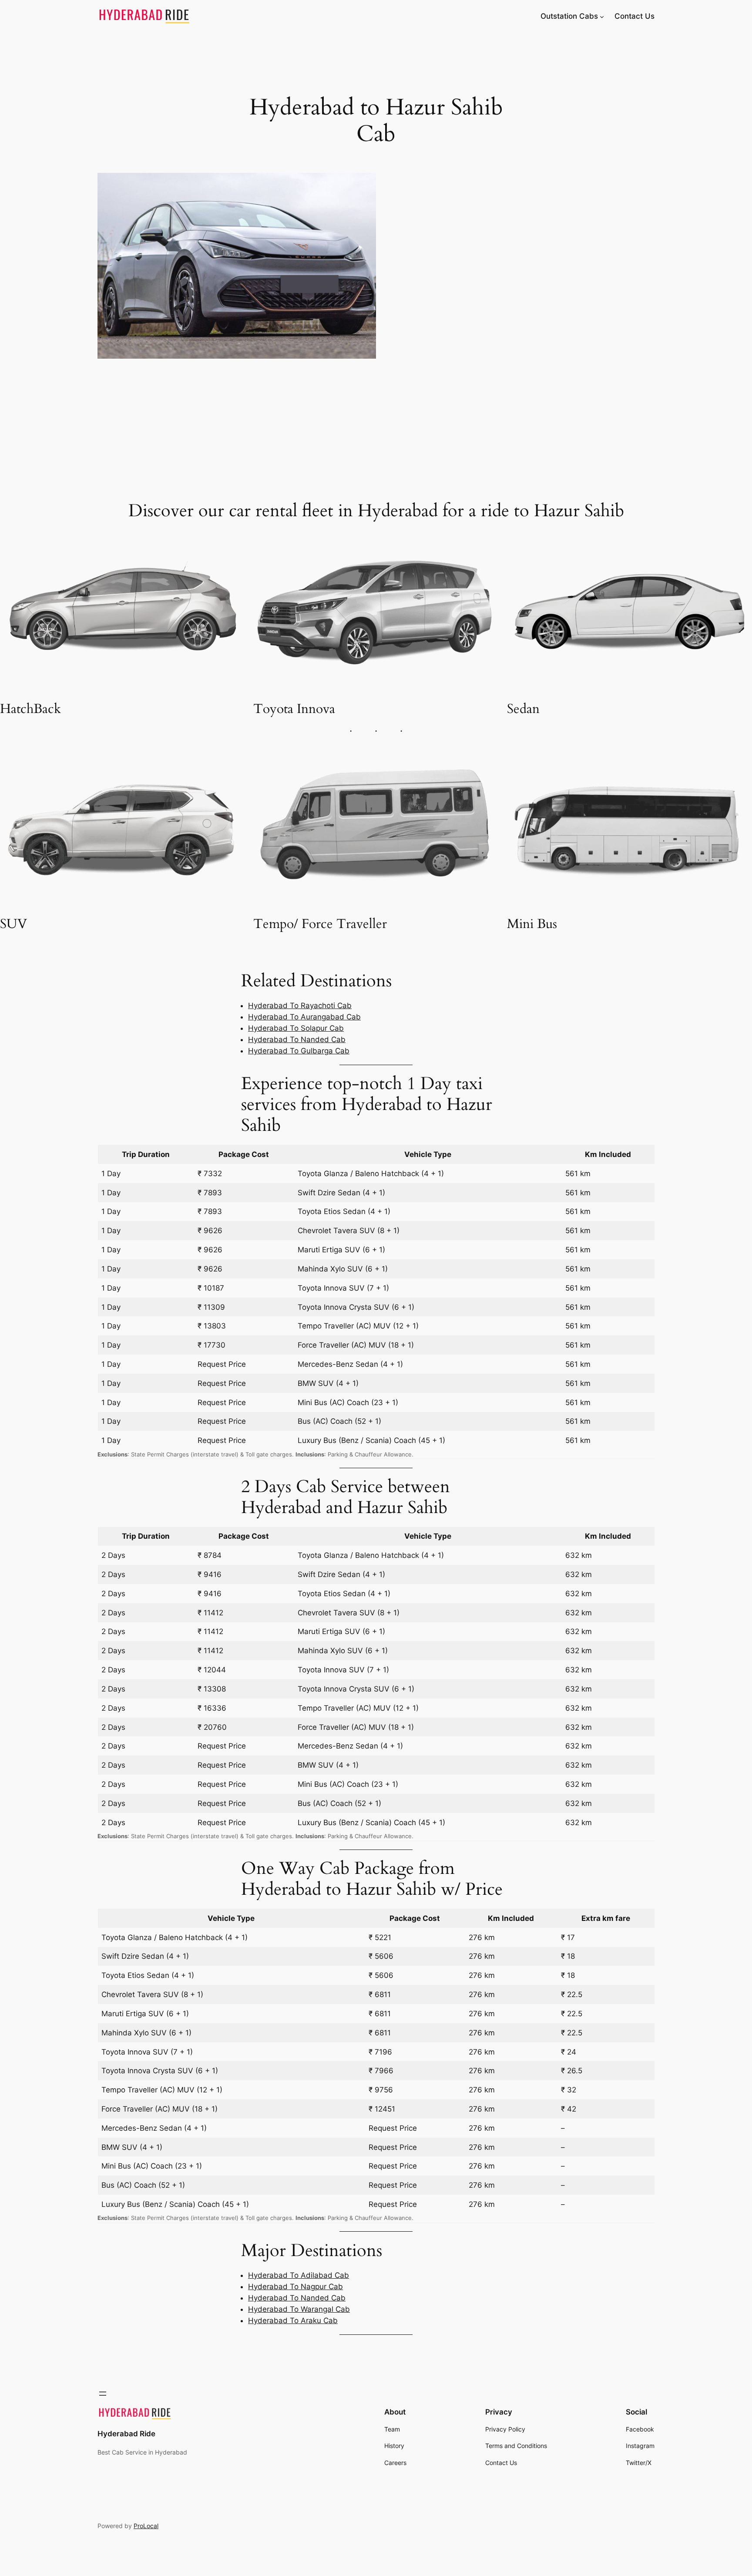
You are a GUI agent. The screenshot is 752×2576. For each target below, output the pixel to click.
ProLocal (146, 2526)
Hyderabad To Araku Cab (293, 2320)
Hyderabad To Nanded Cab (297, 1039)
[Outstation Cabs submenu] (602, 16)
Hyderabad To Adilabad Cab (299, 2275)
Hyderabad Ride (126, 2434)
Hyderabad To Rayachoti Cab (300, 1006)
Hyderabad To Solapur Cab (296, 1028)
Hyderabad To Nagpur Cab (295, 2287)
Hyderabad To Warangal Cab (299, 2309)
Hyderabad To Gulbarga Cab (299, 1051)
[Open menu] (103, 2394)
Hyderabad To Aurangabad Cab (304, 1017)
